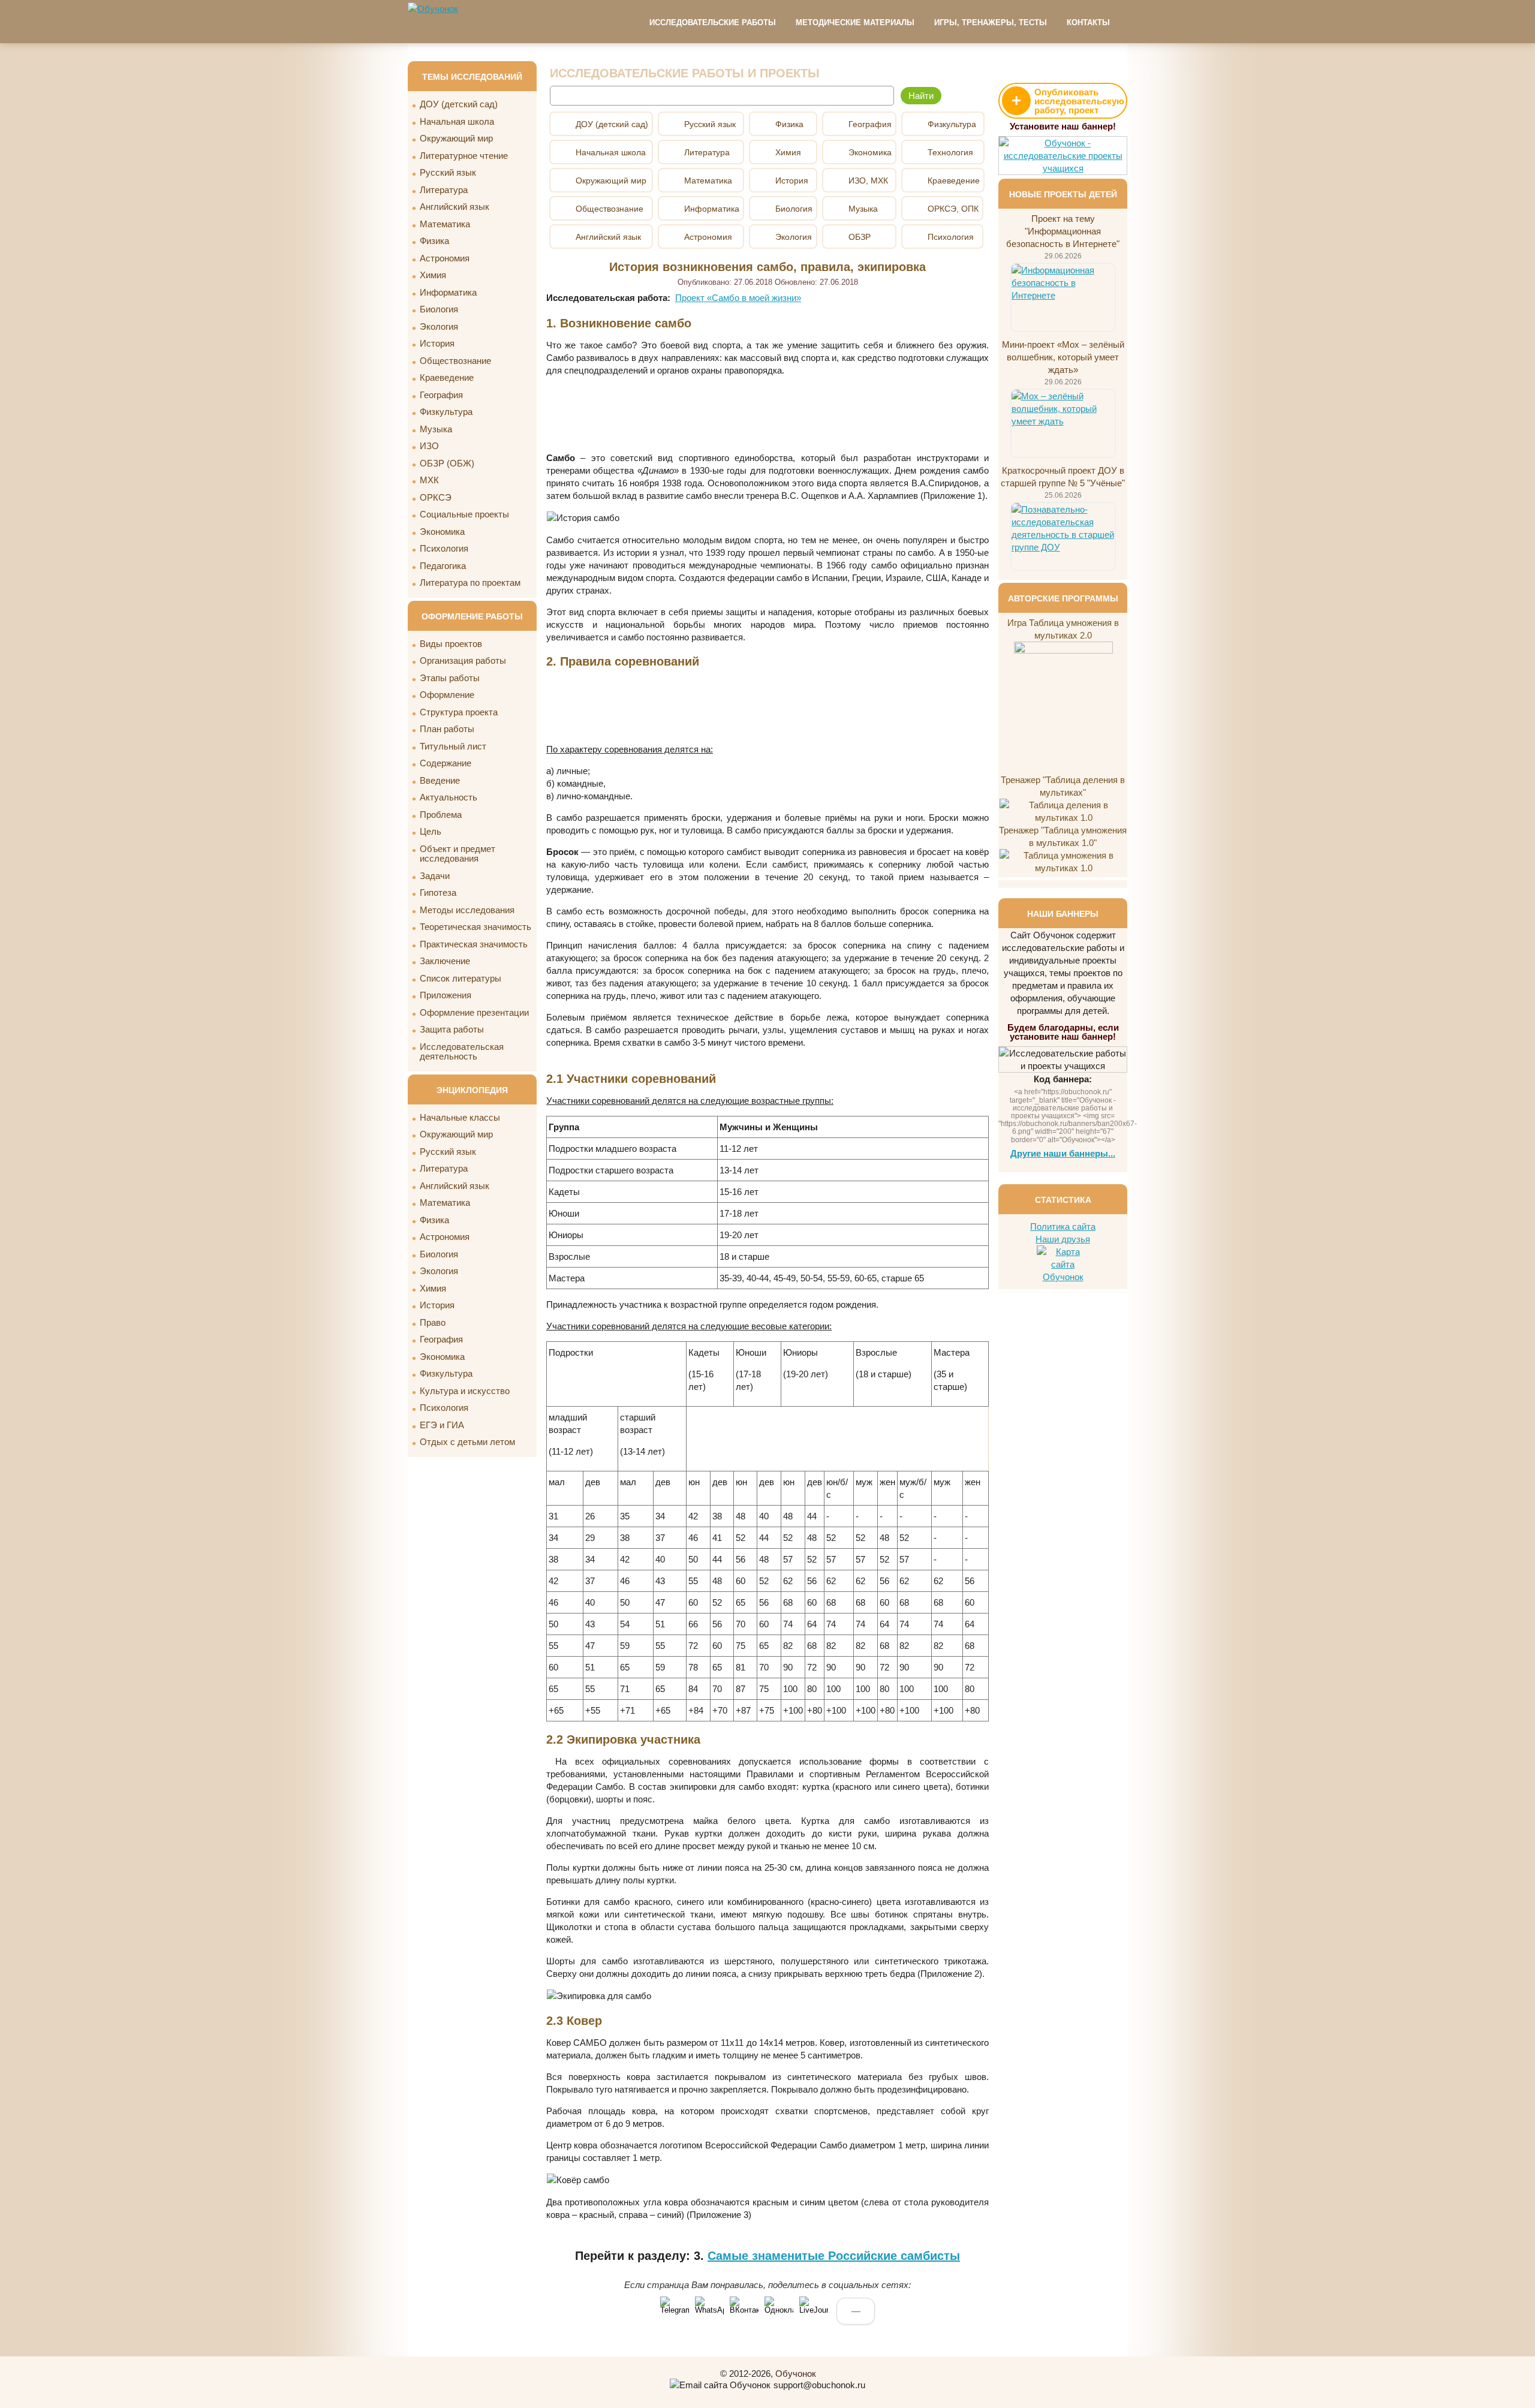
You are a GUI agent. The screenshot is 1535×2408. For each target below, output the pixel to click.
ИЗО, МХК (868, 180)
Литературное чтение (464, 156)
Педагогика (443, 566)
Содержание (446, 763)
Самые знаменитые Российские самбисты (834, 2256)
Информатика (448, 292)
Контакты (1088, 22)
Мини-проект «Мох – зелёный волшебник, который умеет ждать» (1063, 357)
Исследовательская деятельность (462, 1052)
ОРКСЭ (436, 497)
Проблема (441, 815)
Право (433, 1322)
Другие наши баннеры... (1063, 1153)
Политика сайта (1063, 1226)
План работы (447, 729)
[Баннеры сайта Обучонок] (1063, 168)
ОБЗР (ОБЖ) (447, 463)
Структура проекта (459, 712)
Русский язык (448, 172)
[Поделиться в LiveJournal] (814, 2311)
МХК (429, 480)
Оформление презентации (474, 1012)
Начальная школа (457, 121)
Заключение (445, 961)
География (441, 395)
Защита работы (452, 1029)
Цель (431, 831)
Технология (950, 152)
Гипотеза (438, 893)
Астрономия (445, 258)
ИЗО (429, 446)
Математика (445, 224)
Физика (434, 241)
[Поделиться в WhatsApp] (709, 2311)
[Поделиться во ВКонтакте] (744, 2311)
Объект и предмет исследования (458, 854)
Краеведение (447, 377)
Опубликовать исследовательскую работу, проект (1068, 101)
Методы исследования (467, 910)
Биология (439, 309)
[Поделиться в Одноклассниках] (779, 2311)
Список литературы (460, 978)
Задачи (435, 876)
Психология (444, 548)
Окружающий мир (456, 138)
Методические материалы (855, 22)
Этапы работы (450, 678)
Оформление (447, 695)
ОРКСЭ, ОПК (953, 209)
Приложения (446, 995)
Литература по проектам (470, 583)
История (437, 343)
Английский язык (455, 207)
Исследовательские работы (713, 22)
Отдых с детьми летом (467, 1442)
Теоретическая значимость (475, 927)
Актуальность (449, 797)
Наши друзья (1063, 1239)
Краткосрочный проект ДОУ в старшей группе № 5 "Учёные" (1063, 477)
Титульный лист (453, 746)
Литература (444, 190)
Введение (440, 780)
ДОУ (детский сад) (459, 104)
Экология (439, 326)
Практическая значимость (474, 944)
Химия (433, 275)
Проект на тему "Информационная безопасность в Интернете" (1063, 231)
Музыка (436, 429)
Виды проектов (451, 644)
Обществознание (455, 361)
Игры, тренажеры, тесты (991, 22)
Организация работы (463, 660)
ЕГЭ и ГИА (442, 1425)
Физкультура (446, 412)
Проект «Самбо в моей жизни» (738, 298)
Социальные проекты (464, 514)
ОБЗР (860, 237)
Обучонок (796, 2374)
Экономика (442, 532)
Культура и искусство (465, 1391)
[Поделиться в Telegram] (675, 2311)
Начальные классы (460, 1117)
